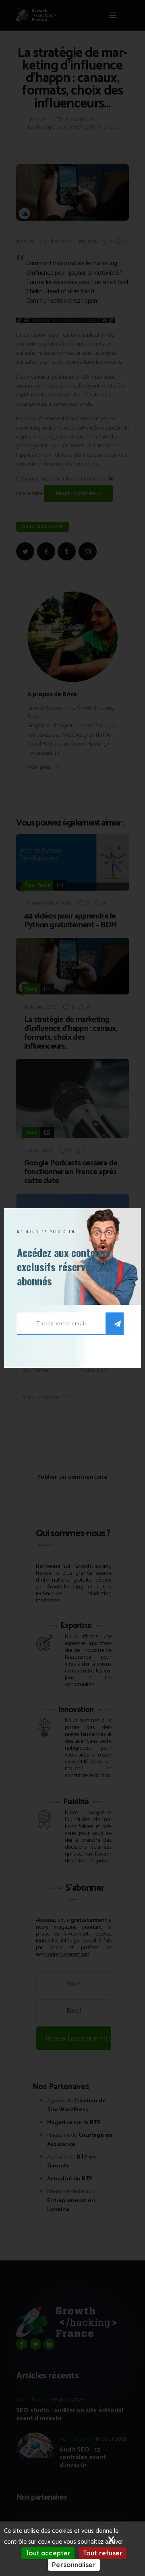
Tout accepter (48, 2553)
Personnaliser (74, 2565)
